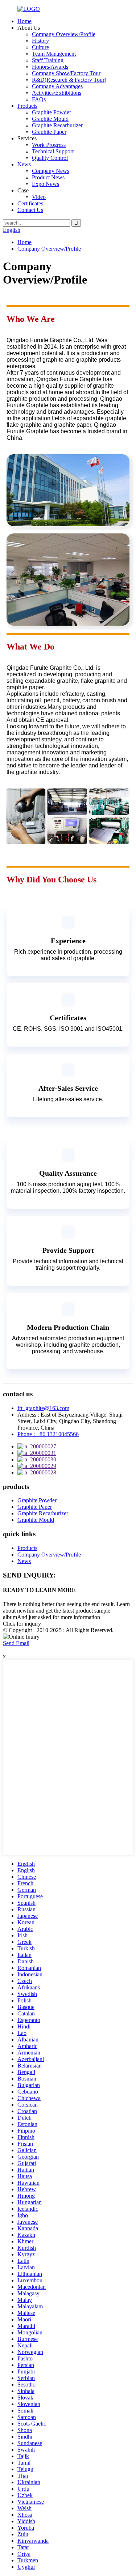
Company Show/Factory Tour (66, 73)
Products (27, 106)
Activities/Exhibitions (57, 93)
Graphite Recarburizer (57, 125)
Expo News (46, 184)
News (24, 164)
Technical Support (53, 151)
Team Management (54, 54)
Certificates (30, 203)
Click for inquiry (22, 1624)
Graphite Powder (51, 112)
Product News (48, 177)
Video (39, 197)
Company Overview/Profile (64, 34)
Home (24, 21)
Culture (40, 47)
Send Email (16, 1643)
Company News (51, 171)
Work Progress (49, 145)
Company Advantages (57, 86)
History (40, 41)
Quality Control (50, 158)
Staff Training (48, 60)
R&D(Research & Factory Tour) (69, 80)
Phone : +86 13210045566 (48, 1434)
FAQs (39, 99)
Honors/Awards (50, 67)
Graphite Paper (49, 132)
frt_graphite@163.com (43, 1408)
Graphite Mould (50, 119)
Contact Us (30, 210)
